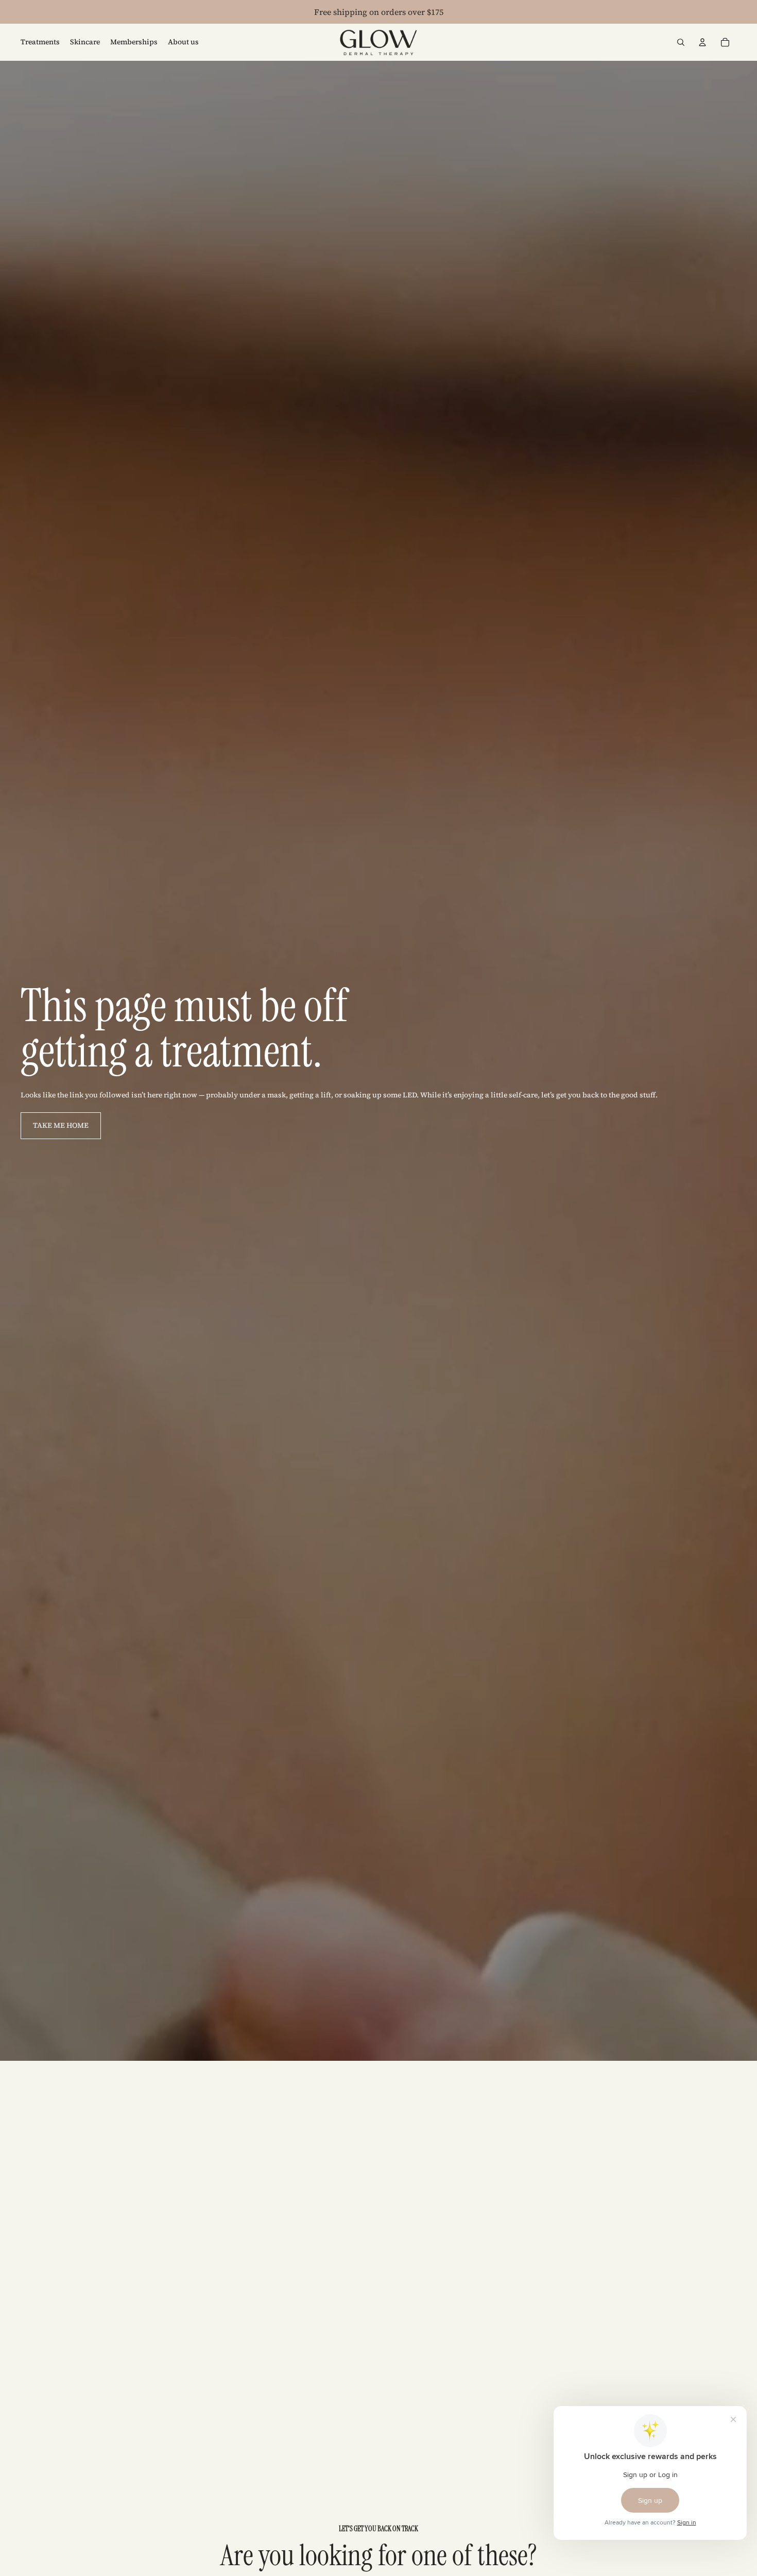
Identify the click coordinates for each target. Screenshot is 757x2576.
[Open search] (681, 42)
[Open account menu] (702, 42)
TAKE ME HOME (61, 1125)
